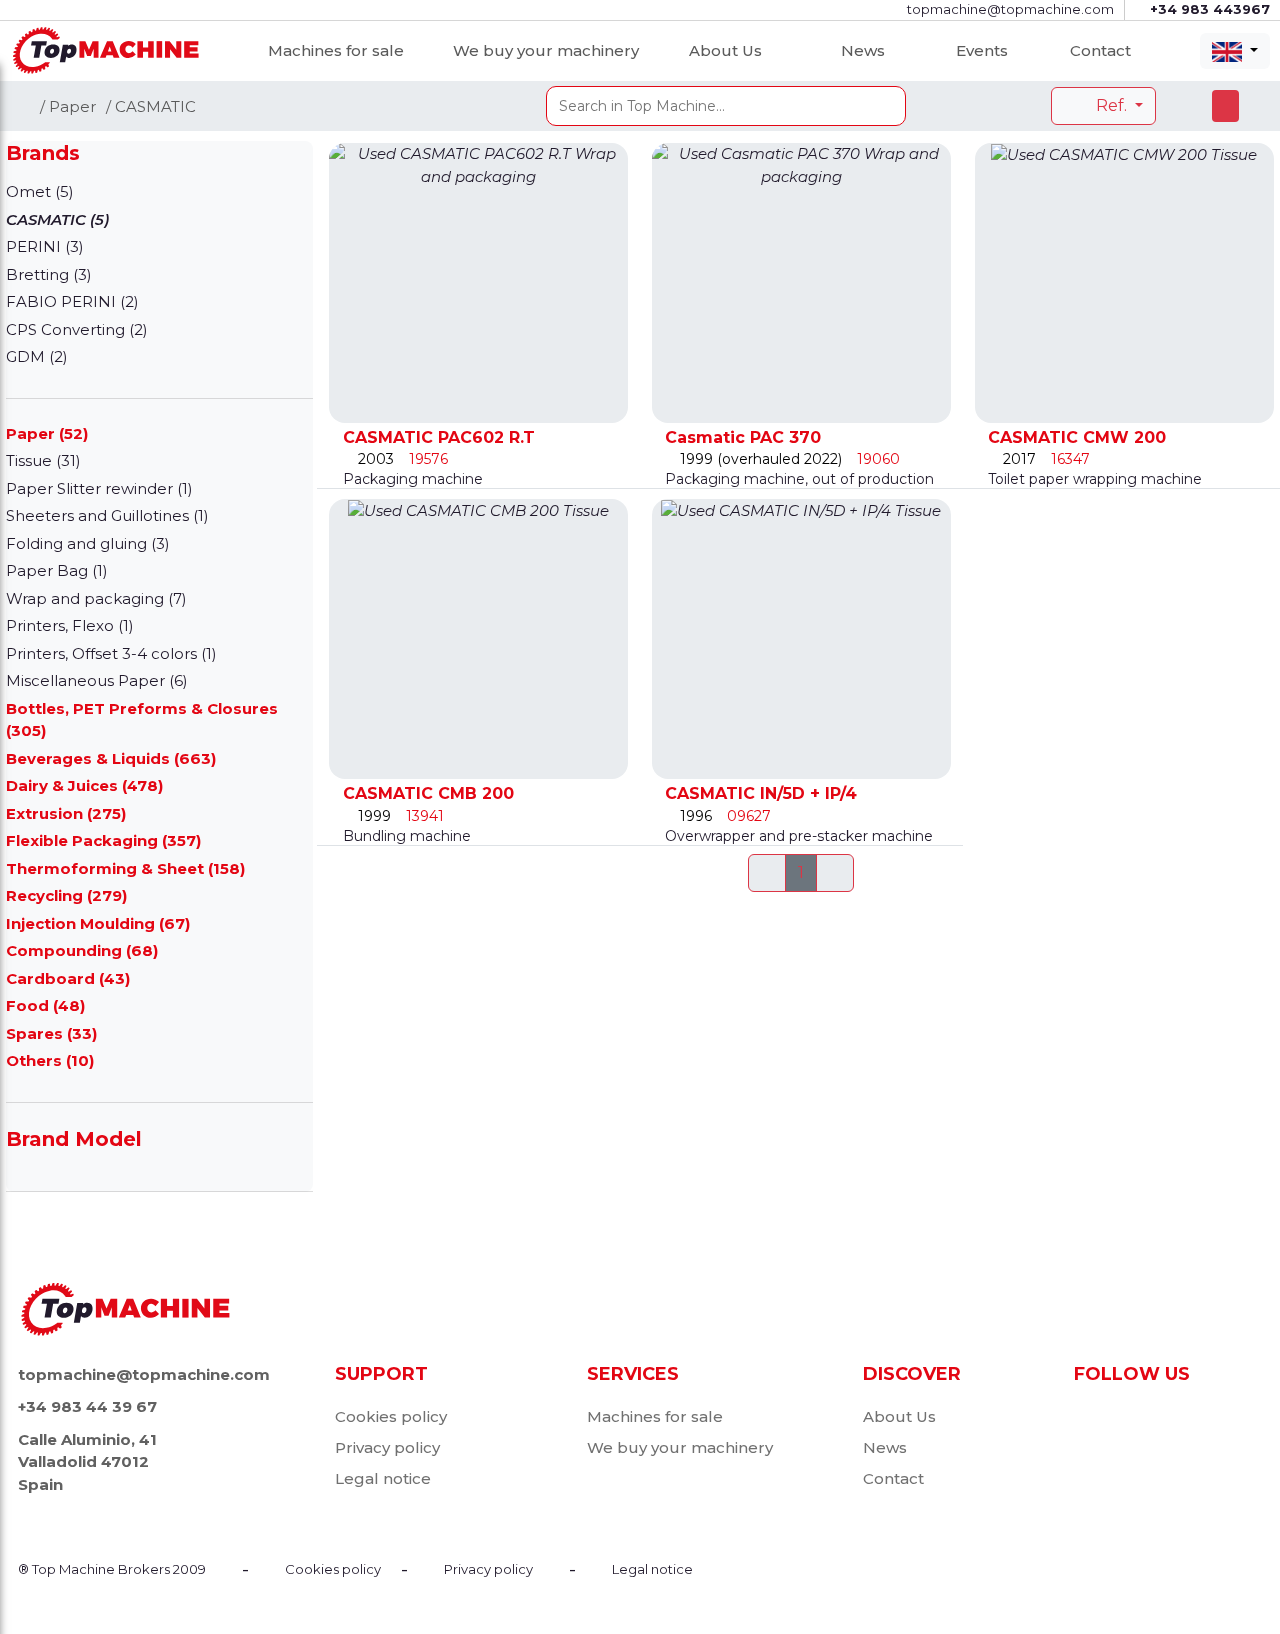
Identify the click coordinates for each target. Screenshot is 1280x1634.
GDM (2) (37, 356)
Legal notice (383, 1478)
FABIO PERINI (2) (72, 301)
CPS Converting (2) (77, 329)
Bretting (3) (49, 274)
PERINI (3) (45, 246)
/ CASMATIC (151, 106)
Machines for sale (336, 50)
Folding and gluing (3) (88, 543)
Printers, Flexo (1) (70, 625)
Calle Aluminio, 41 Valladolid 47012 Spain (87, 1462)
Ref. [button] (1111, 105)
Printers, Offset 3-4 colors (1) (111, 653)
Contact (1100, 50)
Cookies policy (391, 1416)
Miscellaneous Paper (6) (97, 680)
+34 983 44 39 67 (87, 1406)
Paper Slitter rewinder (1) (99, 488)
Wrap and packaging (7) (96, 598)
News (863, 50)
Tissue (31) (43, 460)
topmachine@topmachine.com (144, 1374)
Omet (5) (40, 191)
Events (982, 50)
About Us (725, 50)
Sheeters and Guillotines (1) (107, 515)
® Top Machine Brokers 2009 (112, 1569)
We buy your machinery (546, 50)
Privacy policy (387, 1447)
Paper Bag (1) (57, 570)
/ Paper (68, 106)
